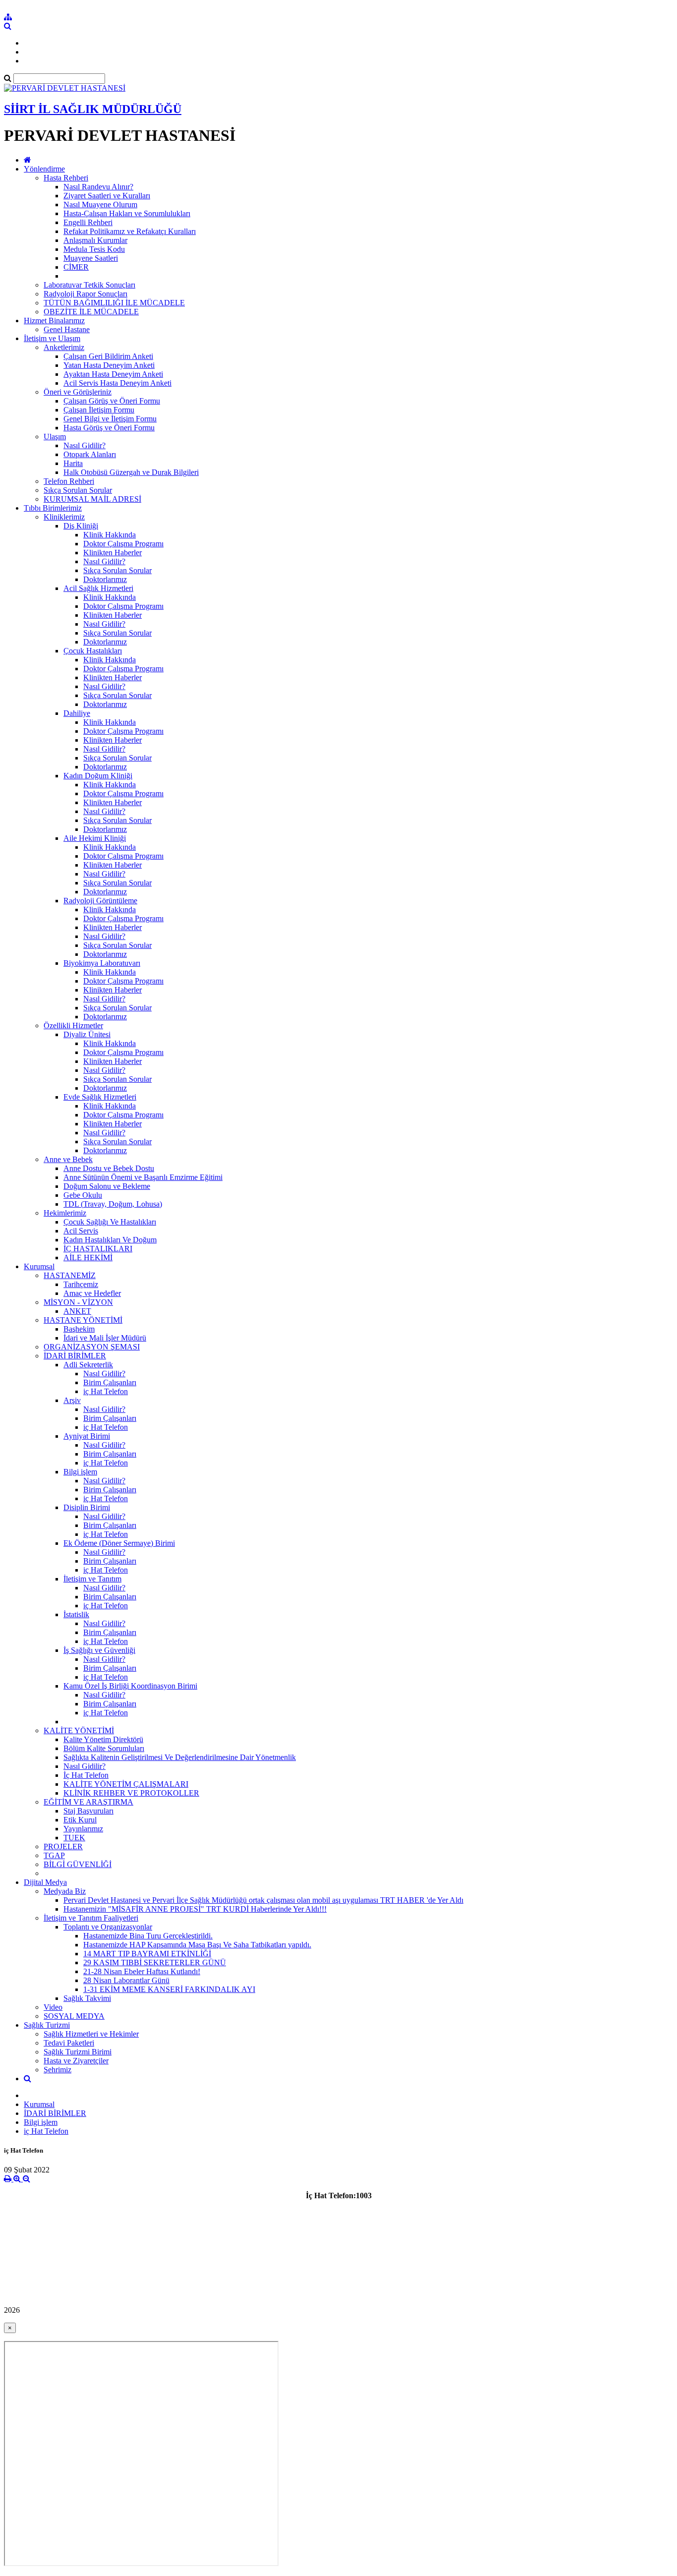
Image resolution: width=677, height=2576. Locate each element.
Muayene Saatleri (91, 258)
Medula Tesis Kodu (94, 249)
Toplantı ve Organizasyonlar (108, 1927)
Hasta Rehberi (66, 178)
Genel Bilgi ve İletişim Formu (110, 419)
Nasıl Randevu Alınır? (98, 187)
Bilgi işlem (80, 1472)
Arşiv (72, 1400)
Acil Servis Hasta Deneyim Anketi (117, 383)
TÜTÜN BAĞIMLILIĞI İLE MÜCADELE (114, 303)
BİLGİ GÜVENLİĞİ (78, 1864)
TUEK (74, 1838)
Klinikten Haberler (113, 553)
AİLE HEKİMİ (88, 1258)
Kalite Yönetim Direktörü (103, 1739)
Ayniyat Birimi (87, 1436)
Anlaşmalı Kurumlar (95, 240)
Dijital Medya (45, 1882)
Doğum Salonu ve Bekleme (107, 1186)
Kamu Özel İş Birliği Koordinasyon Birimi (130, 1686)
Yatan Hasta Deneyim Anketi (109, 365)
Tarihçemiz (81, 1284)
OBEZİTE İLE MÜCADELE (91, 312)
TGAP (54, 1855)
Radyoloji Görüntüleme (100, 901)
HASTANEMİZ (70, 1275)
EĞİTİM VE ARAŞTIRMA (88, 1802)
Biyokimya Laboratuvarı (102, 963)
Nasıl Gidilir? (85, 445)
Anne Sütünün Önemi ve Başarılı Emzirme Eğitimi (143, 1177)
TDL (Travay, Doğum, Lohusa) (113, 1204)
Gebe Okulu (83, 1195)
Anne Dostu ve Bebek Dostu (109, 1168)
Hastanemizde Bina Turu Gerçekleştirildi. (148, 1936)
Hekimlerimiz (65, 1213)
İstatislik (76, 1614)
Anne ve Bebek (68, 1159)
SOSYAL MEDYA (74, 2016)
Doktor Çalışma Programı (123, 544)
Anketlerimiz (64, 347)
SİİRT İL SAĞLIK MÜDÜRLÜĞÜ (93, 109)
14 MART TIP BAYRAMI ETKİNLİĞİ (147, 1954)
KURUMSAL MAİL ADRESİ (92, 499)
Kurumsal (39, 1266)
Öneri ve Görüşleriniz (78, 392)
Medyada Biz (65, 1891)
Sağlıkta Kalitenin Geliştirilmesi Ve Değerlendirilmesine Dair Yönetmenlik (180, 1757)
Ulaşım (55, 437)
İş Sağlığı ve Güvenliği (99, 1650)
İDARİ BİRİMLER (75, 1356)
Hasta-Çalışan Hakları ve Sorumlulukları (127, 213)
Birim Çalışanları (110, 1382)
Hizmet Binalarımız (54, 321)
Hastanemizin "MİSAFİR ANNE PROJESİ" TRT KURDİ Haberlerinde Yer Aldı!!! (195, 1909)
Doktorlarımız (105, 579)
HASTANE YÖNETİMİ (83, 1320)
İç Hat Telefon (86, 1775)
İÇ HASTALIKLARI (98, 1249)
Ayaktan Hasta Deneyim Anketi (113, 374)
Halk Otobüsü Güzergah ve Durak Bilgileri (131, 472)
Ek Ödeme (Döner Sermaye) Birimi (119, 1543)
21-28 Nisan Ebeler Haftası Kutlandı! (142, 1971)
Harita (73, 463)
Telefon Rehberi (69, 481)
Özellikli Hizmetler (73, 1025)
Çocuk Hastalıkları (93, 651)
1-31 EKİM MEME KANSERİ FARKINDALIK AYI (169, 1989)
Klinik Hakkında (110, 535)
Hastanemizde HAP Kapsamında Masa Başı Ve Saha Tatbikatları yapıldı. (197, 1945)
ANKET (77, 1311)
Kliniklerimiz (64, 517)
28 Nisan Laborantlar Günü (126, 1980)
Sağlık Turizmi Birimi (78, 2052)
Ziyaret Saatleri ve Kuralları (107, 196)
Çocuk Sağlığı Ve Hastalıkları (110, 1222)
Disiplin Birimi (87, 1507)
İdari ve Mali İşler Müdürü (105, 1338)
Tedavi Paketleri (69, 2043)
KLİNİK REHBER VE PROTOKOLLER (131, 1793)
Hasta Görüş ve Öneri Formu (109, 428)
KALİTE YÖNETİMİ (79, 1730)
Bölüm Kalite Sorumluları (104, 1748)
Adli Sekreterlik (88, 1365)
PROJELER (63, 1846)
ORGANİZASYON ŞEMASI (92, 1347)
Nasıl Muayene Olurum (100, 205)
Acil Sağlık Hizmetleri (98, 588)
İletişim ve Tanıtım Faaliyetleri (91, 1918)
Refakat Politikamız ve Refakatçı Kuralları (130, 231)
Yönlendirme (44, 169)
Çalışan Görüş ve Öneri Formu (112, 401)
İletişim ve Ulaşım (52, 338)
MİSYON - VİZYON (78, 1302)
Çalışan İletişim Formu (99, 410)
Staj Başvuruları (88, 1811)
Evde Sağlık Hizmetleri (100, 1097)
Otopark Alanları (90, 454)
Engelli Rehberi (88, 222)
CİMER (76, 267)
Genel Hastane (67, 329)
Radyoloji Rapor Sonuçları (85, 294)
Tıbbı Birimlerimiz (53, 508)
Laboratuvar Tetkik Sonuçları (89, 285)
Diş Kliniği (81, 526)
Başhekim (79, 1329)
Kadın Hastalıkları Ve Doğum (110, 1240)
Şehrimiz (57, 2070)
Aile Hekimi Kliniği (95, 838)
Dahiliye (77, 713)
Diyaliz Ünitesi (87, 1034)
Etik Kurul (80, 1820)
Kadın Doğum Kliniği (98, 776)
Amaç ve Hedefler (92, 1293)
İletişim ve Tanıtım (92, 1579)
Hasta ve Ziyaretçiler (76, 2061)
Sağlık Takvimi (87, 1998)
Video (53, 2007)
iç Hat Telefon (106, 1391)
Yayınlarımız (83, 1829)
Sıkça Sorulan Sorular (78, 490)
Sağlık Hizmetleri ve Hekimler (91, 2034)
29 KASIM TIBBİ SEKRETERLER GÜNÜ (155, 1962)
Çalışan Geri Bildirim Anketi (108, 356)
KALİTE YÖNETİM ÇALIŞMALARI (126, 1784)
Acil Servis (81, 1231)
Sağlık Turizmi (47, 2025)
